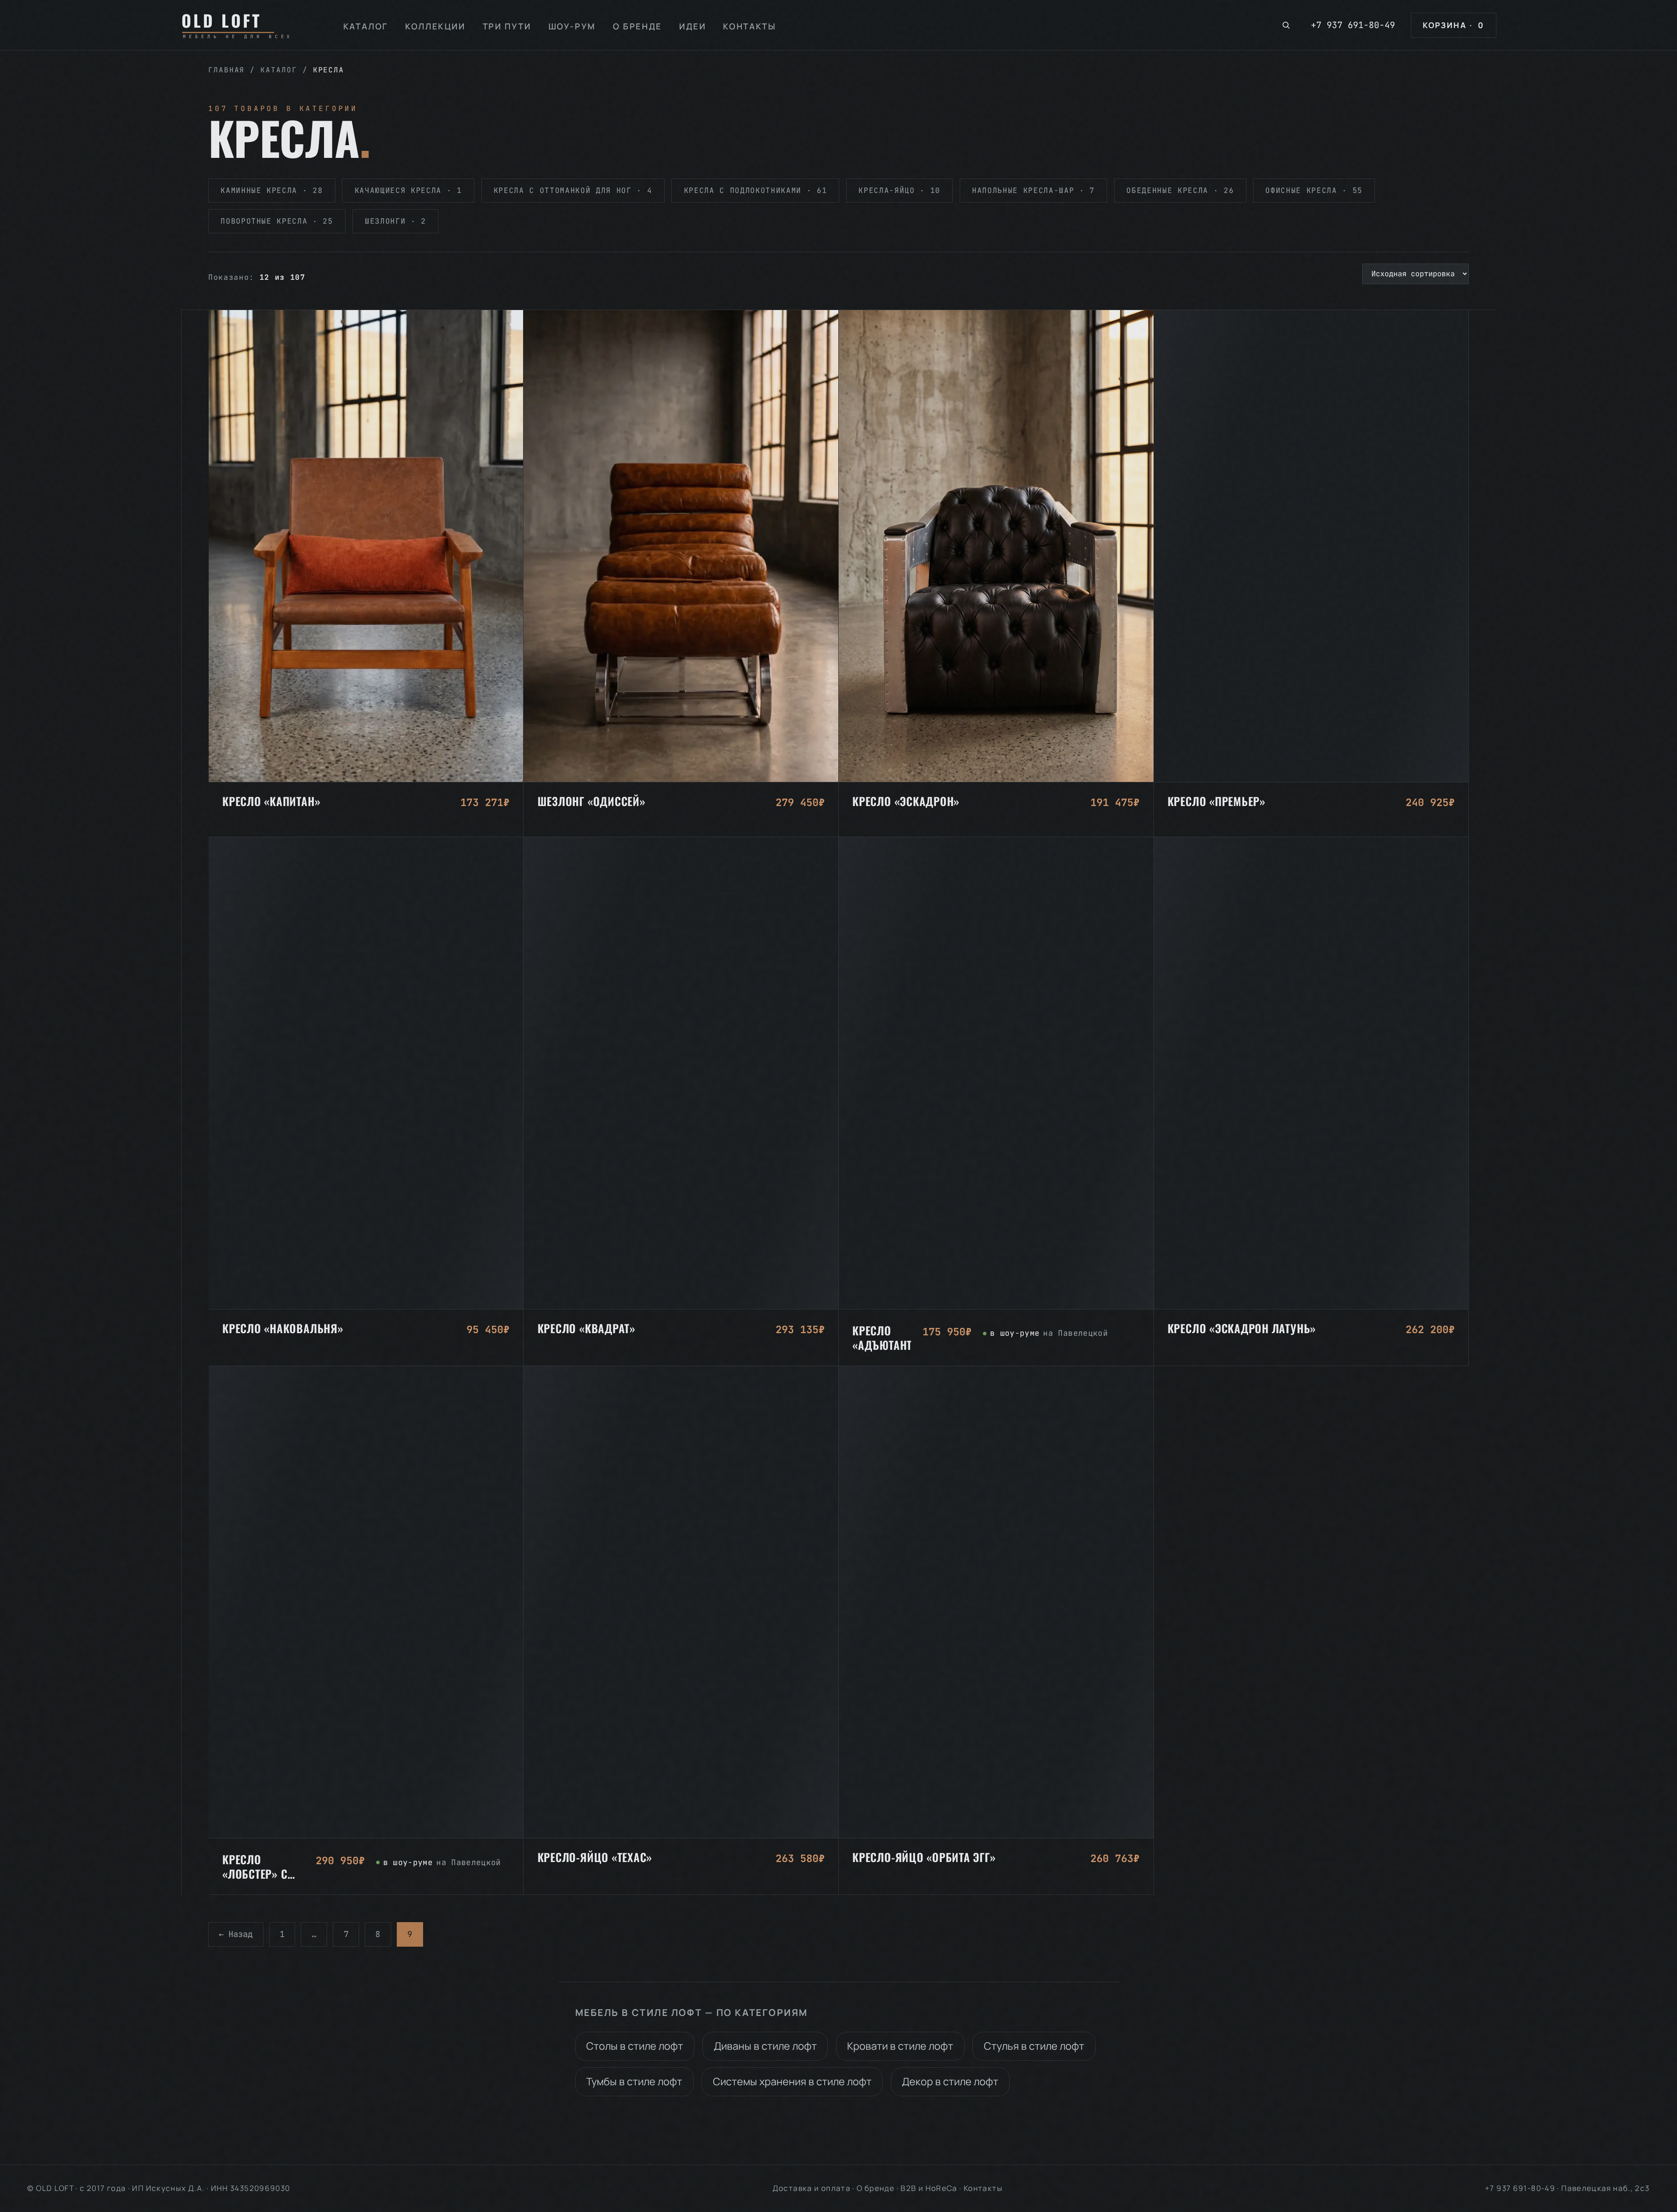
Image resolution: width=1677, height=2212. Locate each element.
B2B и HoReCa (929, 2188)
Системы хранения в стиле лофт (792, 2081)
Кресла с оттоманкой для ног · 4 (573, 190)
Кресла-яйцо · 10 (899, 190)
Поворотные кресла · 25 (277, 221)
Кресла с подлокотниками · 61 (756, 190)
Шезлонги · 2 (395, 221)
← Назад (236, 1934)
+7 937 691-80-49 (1353, 25)
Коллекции (435, 26)
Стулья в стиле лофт (1034, 2046)
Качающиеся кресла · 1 (408, 190)
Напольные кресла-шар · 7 (1033, 190)
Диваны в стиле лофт (765, 2046)
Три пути (507, 26)
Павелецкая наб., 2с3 (1605, 2188)
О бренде (637, 26)
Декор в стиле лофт (950, 2081)
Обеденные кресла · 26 (1180, 190)
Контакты (749, 26)
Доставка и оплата (812, 2188)
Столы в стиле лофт (635, 2046)
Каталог (366, 26)
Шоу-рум (572, 26)
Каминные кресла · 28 (272, 190)
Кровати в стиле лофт (900, 2046)
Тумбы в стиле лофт (634, 2081)
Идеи (693, 26)
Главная (227, 70)
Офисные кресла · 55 (1314, 190)
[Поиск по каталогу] (1286, 25)
